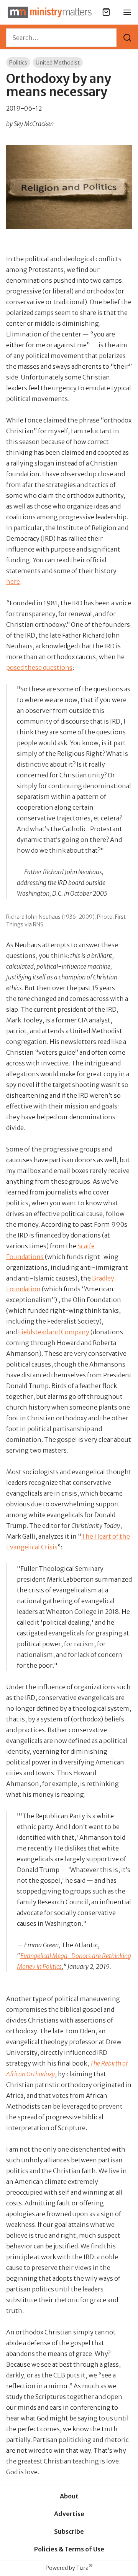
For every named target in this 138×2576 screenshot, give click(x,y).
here (13, 581)
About (69, 2496)
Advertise (69, 2514)
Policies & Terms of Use (69, 2549)
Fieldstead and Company (54, 1332)
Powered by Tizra (69, 2568)
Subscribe (69, 2531)
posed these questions (39, 668)
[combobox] (61, 38)
